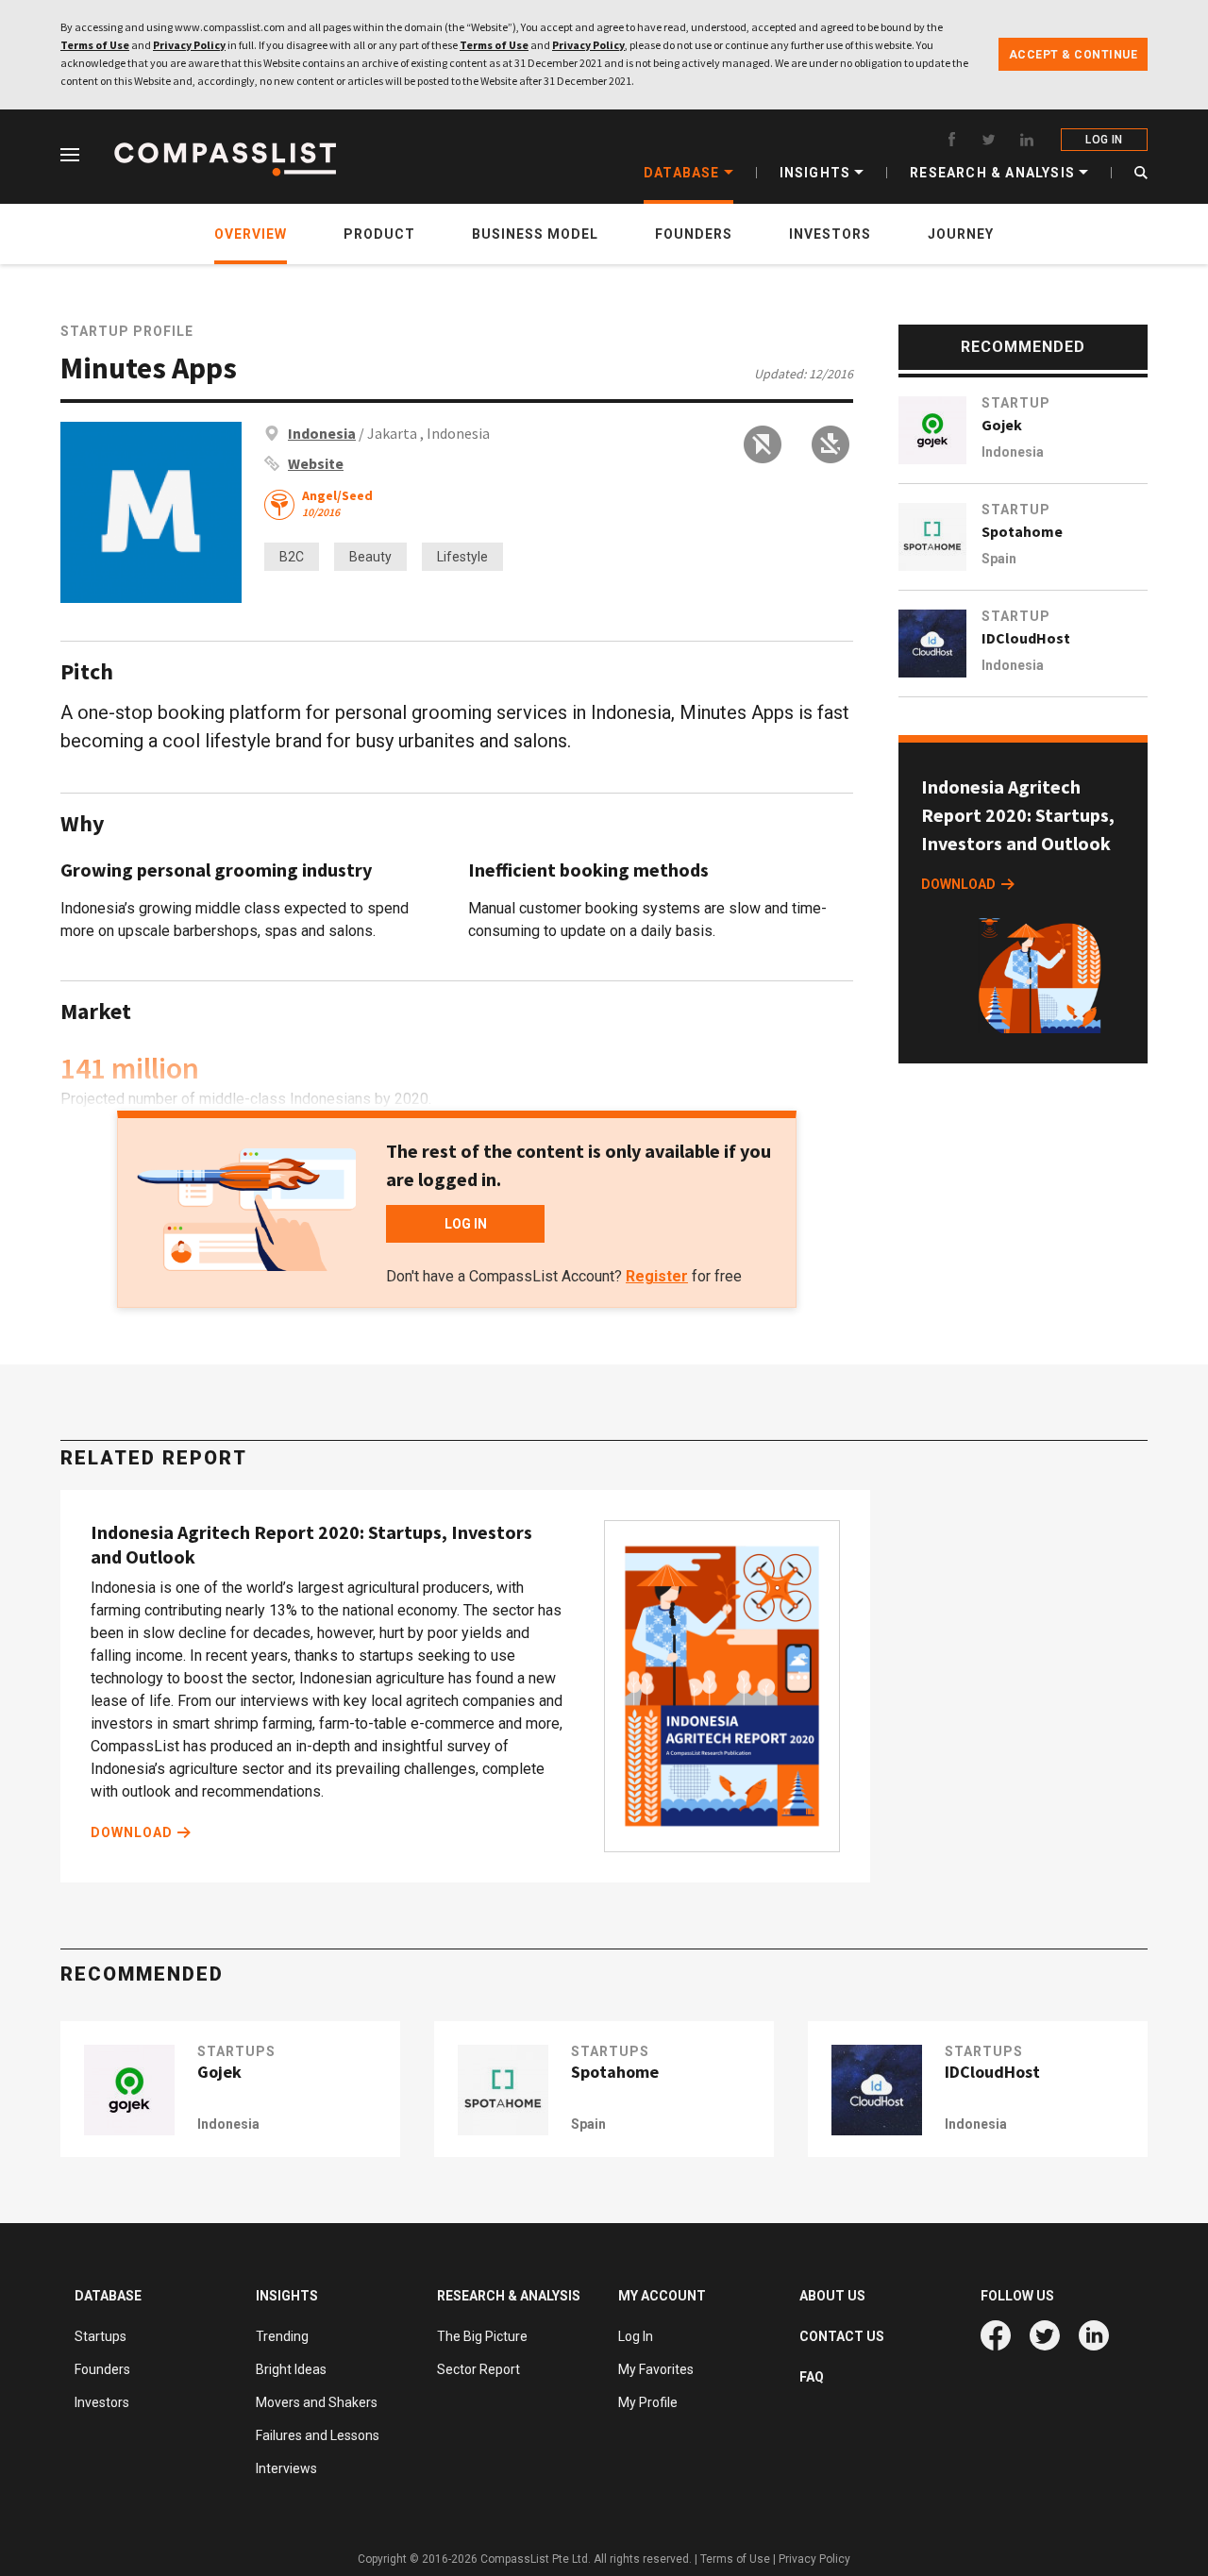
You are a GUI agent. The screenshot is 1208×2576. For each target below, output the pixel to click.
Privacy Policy (189, 45)
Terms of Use (95, 45)
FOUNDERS (694, 234)
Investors (102, 2402)
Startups (101, 2336)
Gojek (1002, 425)
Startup (1016, 403)
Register (657, 1276)
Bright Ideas (291, 2369)
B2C (292, 557)
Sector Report (478, 2369)
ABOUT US (832, 2296)
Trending (282, 2336)
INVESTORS (830, 234)
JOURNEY (961, 234)
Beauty (370, 557)
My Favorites (656, 2369)
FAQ (812, 2377)
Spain (999, 559)
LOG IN (1104, 140)
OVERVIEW (251, 234)
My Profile (648, 2402)
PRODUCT (379, 234)
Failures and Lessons (318, 2435)
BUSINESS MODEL (535, 234)
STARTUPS (236, 2051)
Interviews (286, 2468)
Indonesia (322, 433)
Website (316, 463)
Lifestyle (462, 557)
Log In (636, 2336)
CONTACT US (842, 2336)
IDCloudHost (1026, 638)
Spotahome (1022, 531)
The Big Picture (482, 2336)
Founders (102, 2369)
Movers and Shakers (317, 2402)
